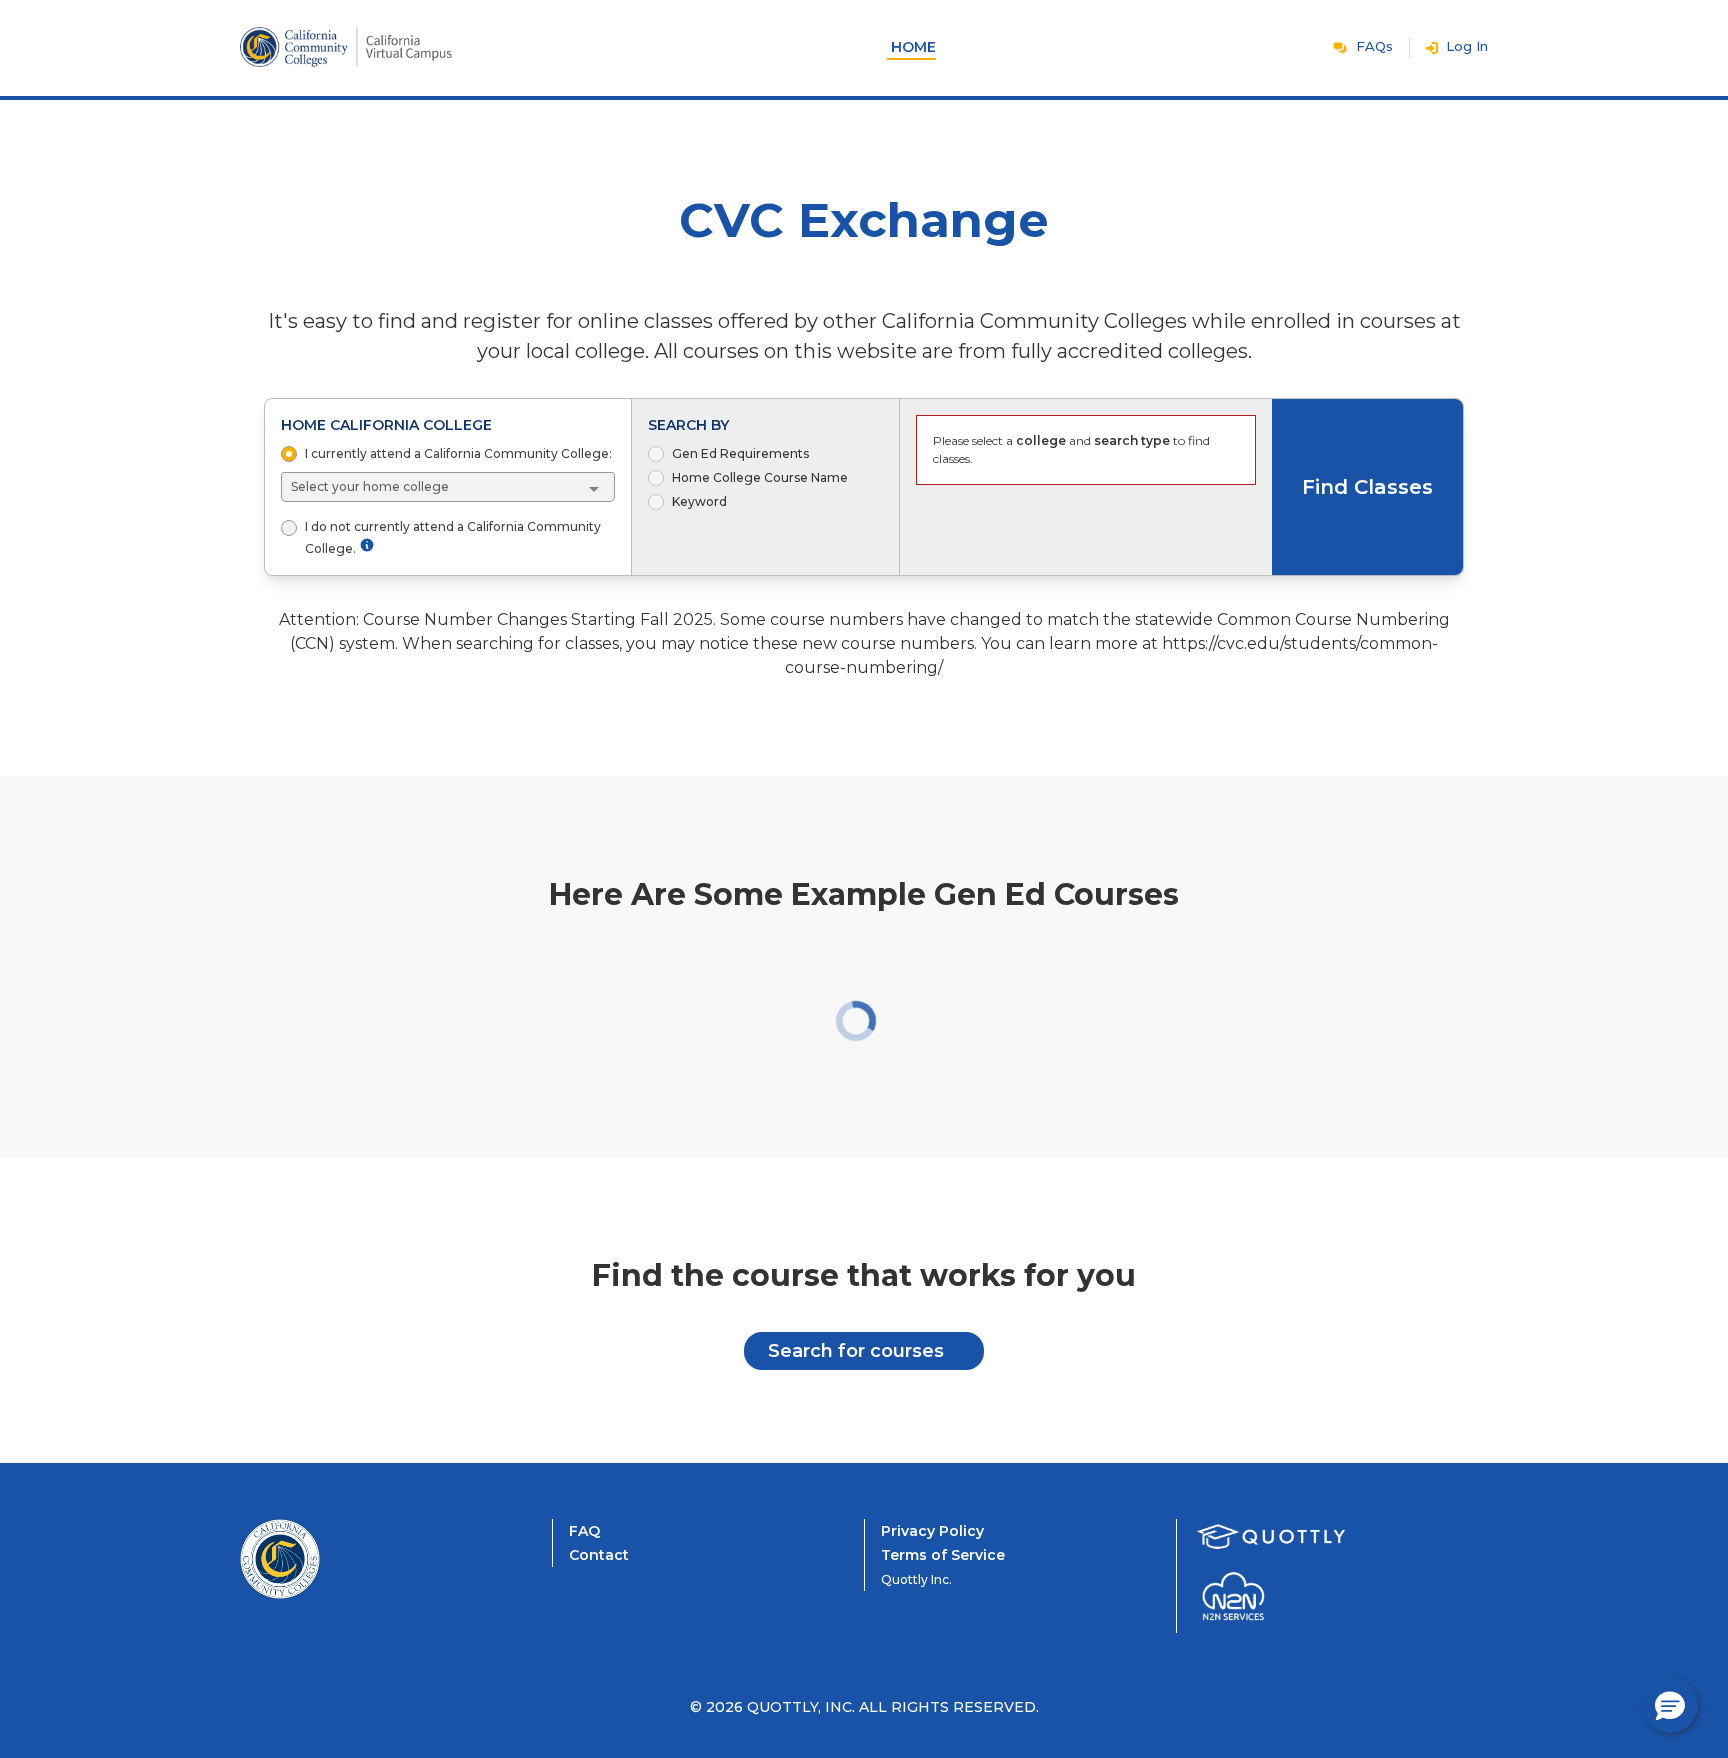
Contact (599, 1555)
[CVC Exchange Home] (320, 1559)
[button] (1670, 1705)
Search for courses (856, 1351)
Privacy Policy (932, 1531)
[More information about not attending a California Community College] (367, 545)
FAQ (584, 1531)
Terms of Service (943, 1555)
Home (913, 47)
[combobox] (449, 487)
